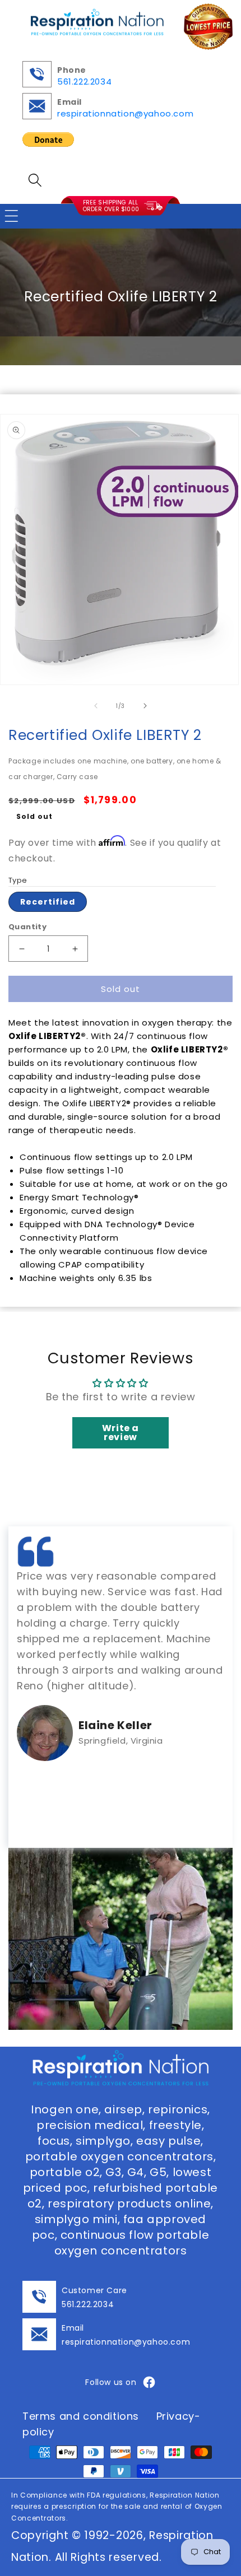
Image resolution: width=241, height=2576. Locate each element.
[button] (35, 180)
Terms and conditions (81, 2416)
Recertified (48, 902)
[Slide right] (145, 706)
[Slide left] (96, 706)
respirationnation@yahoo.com (125, 113)
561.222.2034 (84, 81)
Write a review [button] (121, 1433)
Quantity (27, 927)
